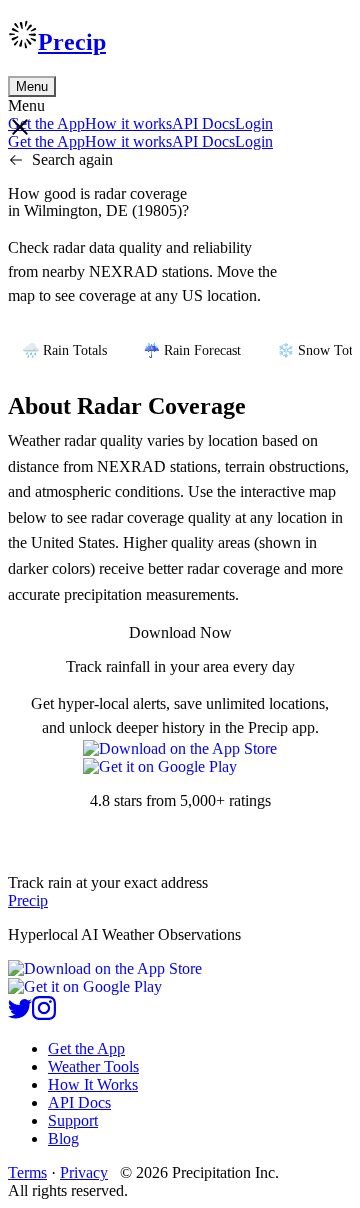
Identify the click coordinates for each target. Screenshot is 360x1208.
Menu (32, 86)
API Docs (203, 123)
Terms (27, 1172)
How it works (128, 123)
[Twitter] (20, 1014)
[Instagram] (44, 1014)
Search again (72, 159)
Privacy (84, 1172)
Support (73, 1120)
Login (254, 123)
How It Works (93, 1084)
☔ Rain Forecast (192, 350)
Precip (72, 42)
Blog (63, 1138)
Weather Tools (93, 1066)
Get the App (86, 1048)
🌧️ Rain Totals (64, 350)
